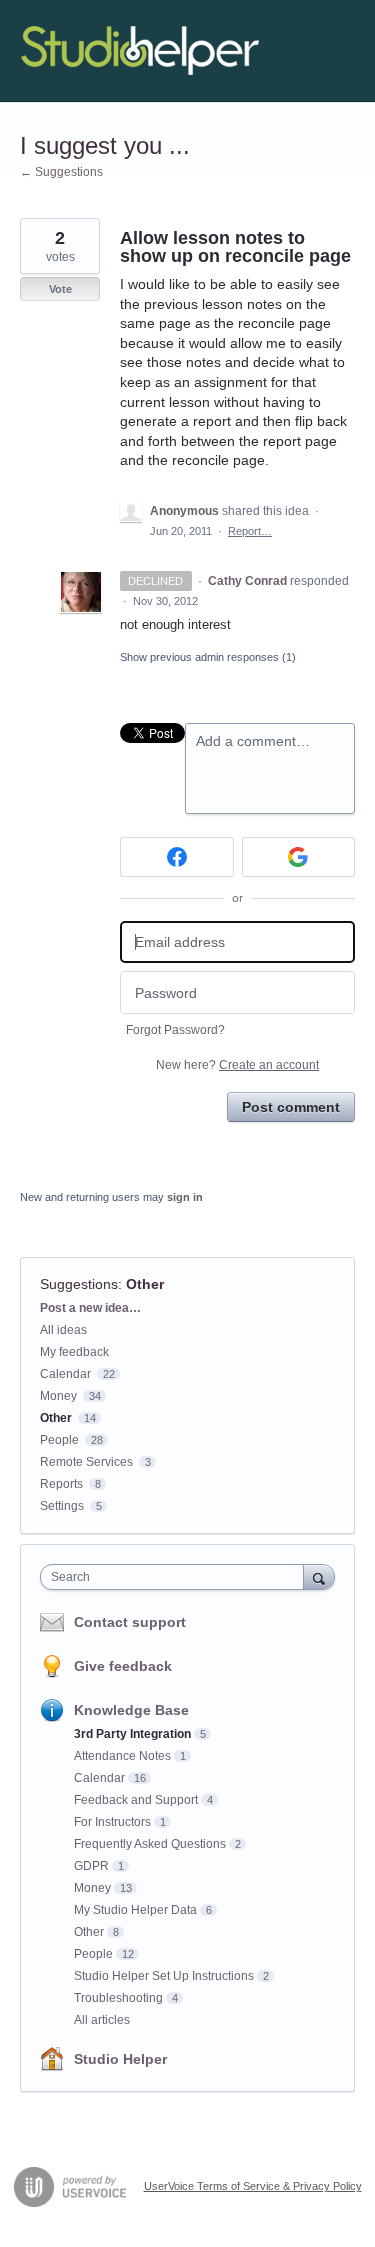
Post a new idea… (90, 1308)
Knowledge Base (131, 1710)
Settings (62, 1506)
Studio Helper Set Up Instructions (164, 1976)
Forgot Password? (175, 1030)
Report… (250, 531)
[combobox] (176, 1577)
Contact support (130, 1622)
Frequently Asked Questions (150, 1844)
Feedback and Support (136, 1800)
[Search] (319, 1576)
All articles (102, 2020)
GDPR (91, 1866)
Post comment (291, 1107)
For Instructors (112, 1822)
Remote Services (86, 1462)
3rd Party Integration (132, 1734)
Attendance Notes (122, 1756)
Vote (60, 289)
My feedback (74, 1352)
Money (58, 1396)
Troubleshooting (118, 1998)
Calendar (65, 1374)
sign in (185, 1197)
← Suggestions (61, 172)
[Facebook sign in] (177, 857)
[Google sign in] (299, 857)
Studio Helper (120, 2059)
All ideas (63, 1330)
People (59, 1440)
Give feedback (123, 1666)
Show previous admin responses (208, 657)
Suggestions (79, 1284)
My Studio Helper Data (135, 1910)
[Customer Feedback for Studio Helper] (140, 51)
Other (145, 1284)
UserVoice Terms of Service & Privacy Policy (253, 2186)
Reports (61, 1484)
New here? (237, 1065)
